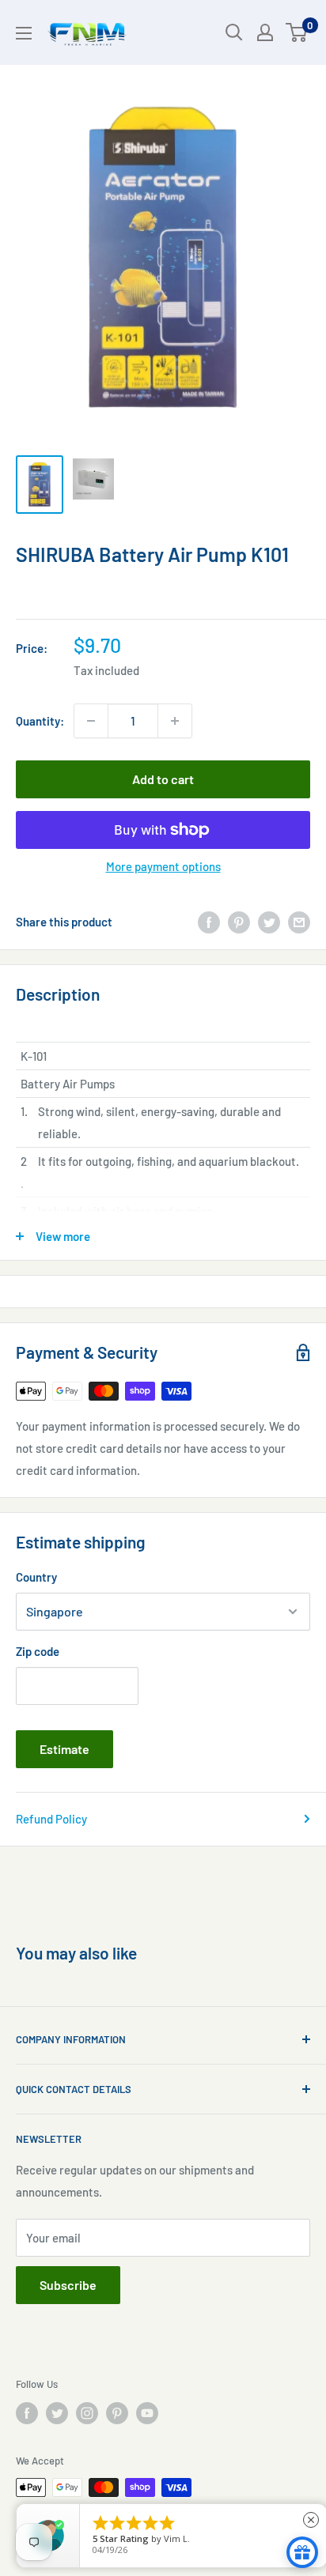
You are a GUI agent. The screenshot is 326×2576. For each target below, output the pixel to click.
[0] (297, 32)
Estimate (64, 1749)
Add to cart (163, 779)
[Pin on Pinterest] (239, 922)
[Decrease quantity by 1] (91, 721)
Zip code (38, 1651)
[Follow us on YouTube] (147, 2413)
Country (36, 1577)
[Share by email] (299, 922)
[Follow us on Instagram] (87, 2413)
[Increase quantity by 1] (175, 721)
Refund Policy (51, 1819)
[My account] (265, 32)
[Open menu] (24, 33)
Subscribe (68, 2285)
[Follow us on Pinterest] (117, 2413)
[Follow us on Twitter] (57, 2413)
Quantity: (40, 721)
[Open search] (234, 32)
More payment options (163, 866)
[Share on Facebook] (209, 922)
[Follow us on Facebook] (27, 2413)
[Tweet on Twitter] (269, 922)
